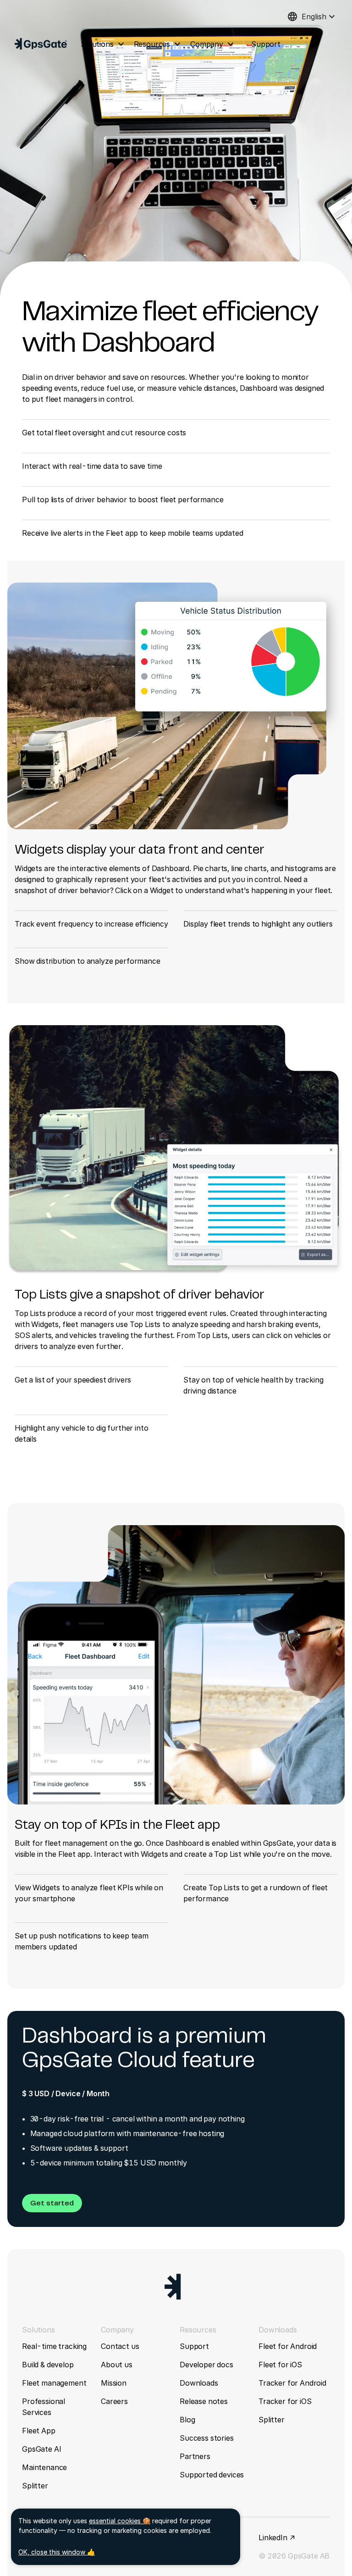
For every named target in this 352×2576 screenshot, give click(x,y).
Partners (195, 2456)
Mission (114, 2383)
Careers (114, 2401)
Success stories (207, 2438)
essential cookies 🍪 (120, 2521)
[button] (52, 2203)
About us (117, 2365)
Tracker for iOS (285, 2401)
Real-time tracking (54, 2346)
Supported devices (212, 2475)
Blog (187, 2420)
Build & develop (48, 2365)
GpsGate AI (41, 2449)
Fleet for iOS (280, 2365)
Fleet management (54, 2383)
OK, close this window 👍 (57, 2552)
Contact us (120, 2346)
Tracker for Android (292, 2383)
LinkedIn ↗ (277, 2537)
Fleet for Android (288, 2346)
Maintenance (44, 2467)
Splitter (35, 2486)
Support (194, 2346)
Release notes (204, 2401)
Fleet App (39, 2431)
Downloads (199, 2383)
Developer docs (206, 2365)
